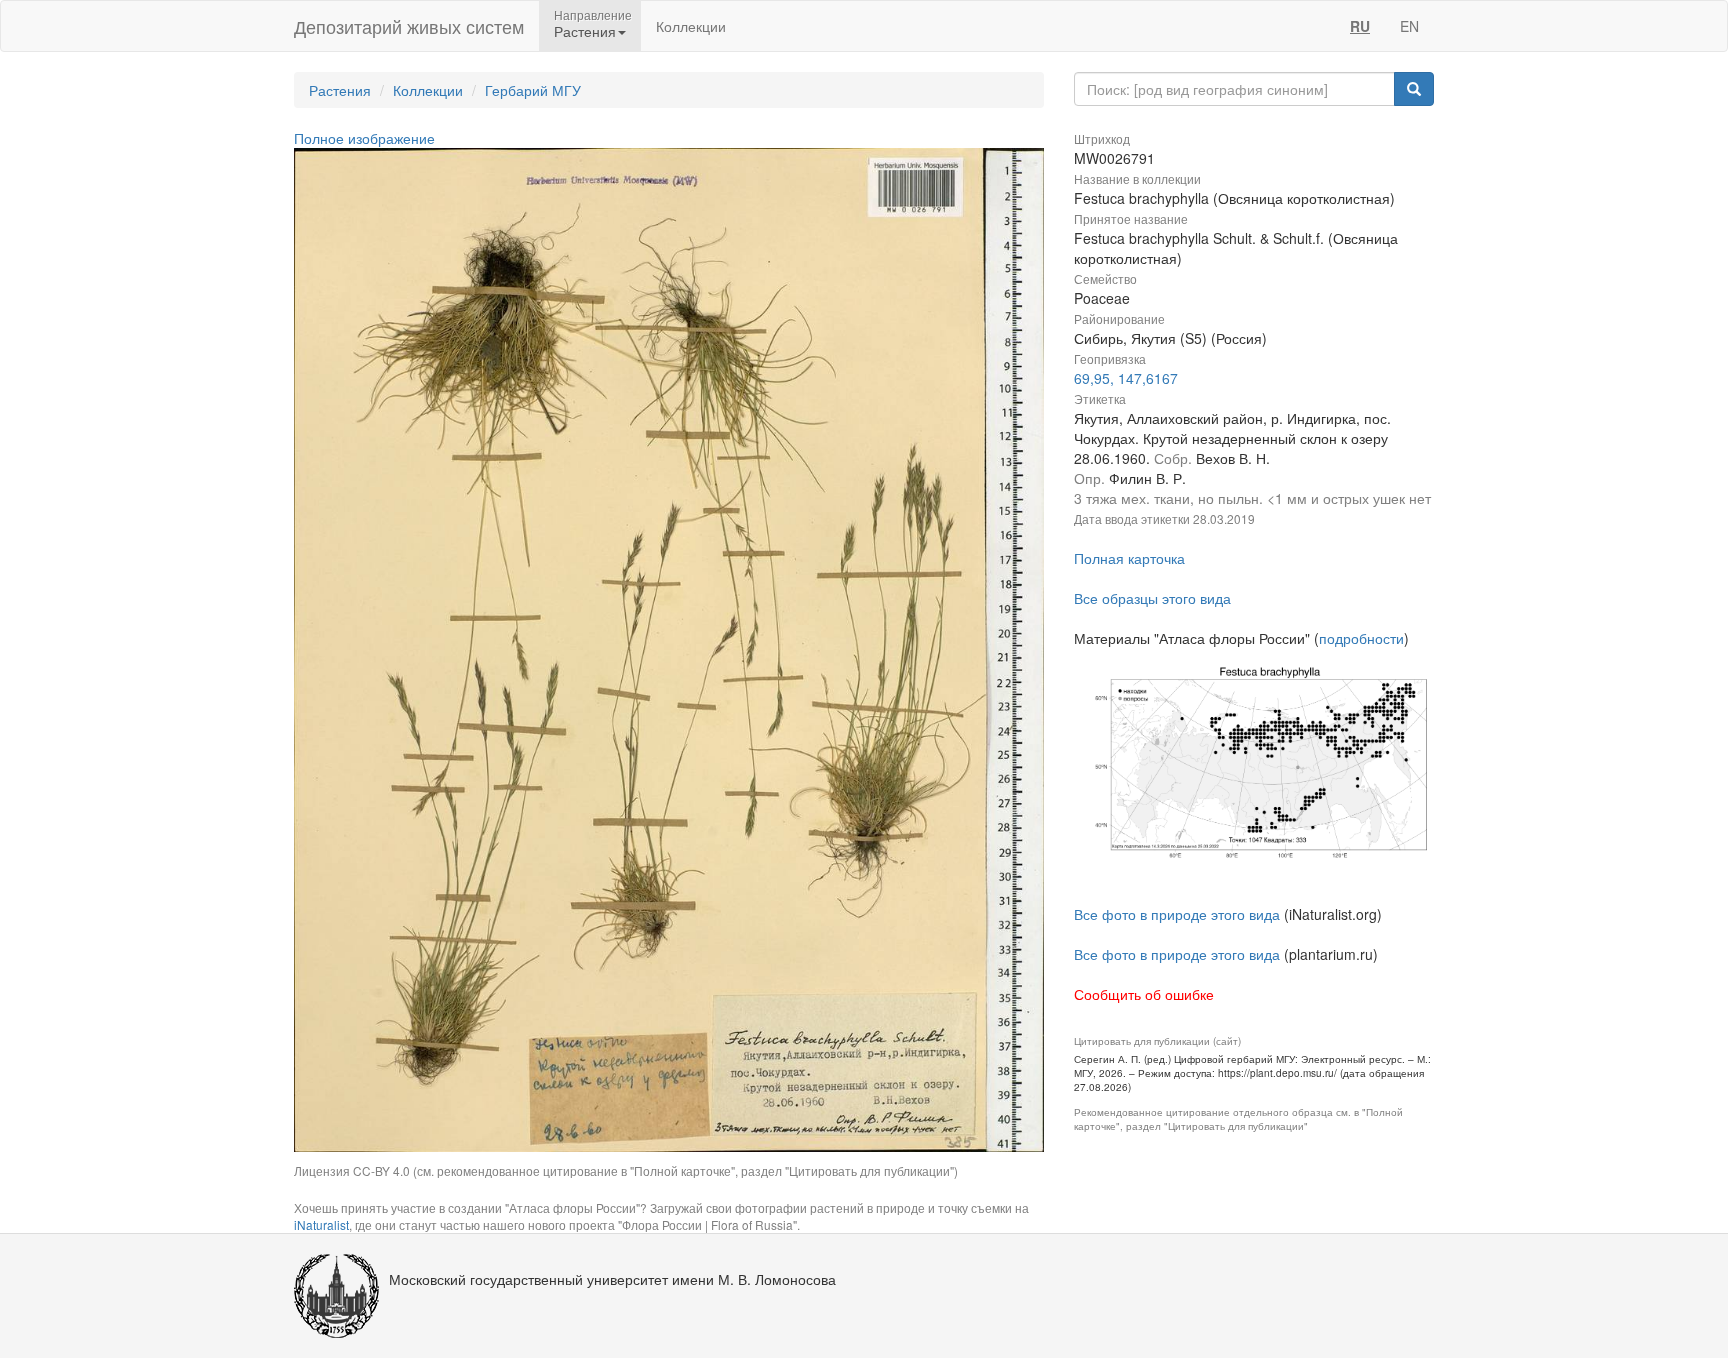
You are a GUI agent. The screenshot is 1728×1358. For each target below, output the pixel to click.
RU (1360, 26)
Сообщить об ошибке (1144, 994)
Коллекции (691, 26)
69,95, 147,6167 (1126, 378)
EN (1409, 26)
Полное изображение (364, 138)
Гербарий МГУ (533, 90)
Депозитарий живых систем (409, 26)
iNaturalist (321, 1224)
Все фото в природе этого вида (1177, 914)
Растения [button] (585, 31)
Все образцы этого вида (1152, 598)
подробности (1361, 638)
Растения (340, 90)
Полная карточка (1129, 558)
